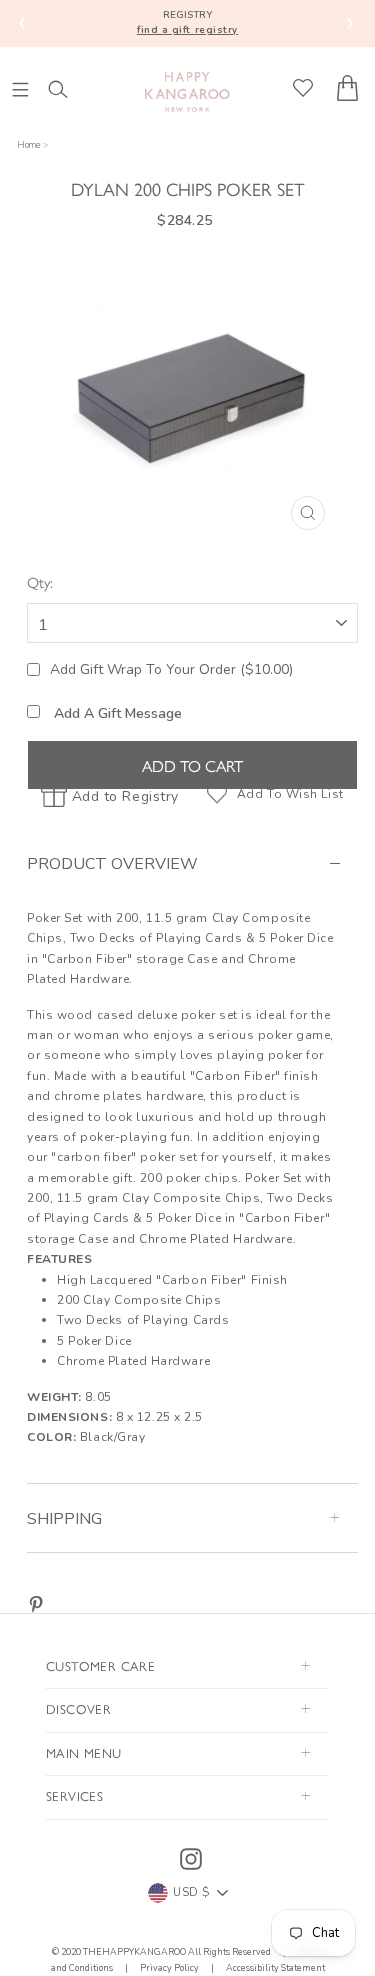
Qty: (40, 581)
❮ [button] (22, 22)
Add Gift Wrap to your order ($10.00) (171, 669)
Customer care (100, 1665)
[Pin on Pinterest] (36, 1603)
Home (29, 145)
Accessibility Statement (274, 1968)
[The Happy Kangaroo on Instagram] (191, 1859)
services (74, 1795)
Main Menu (84, 1752)
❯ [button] (350, 22)
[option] (193, 396)
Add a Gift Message (116, 713)
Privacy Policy (169, 1968)
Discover (78, 1708)
